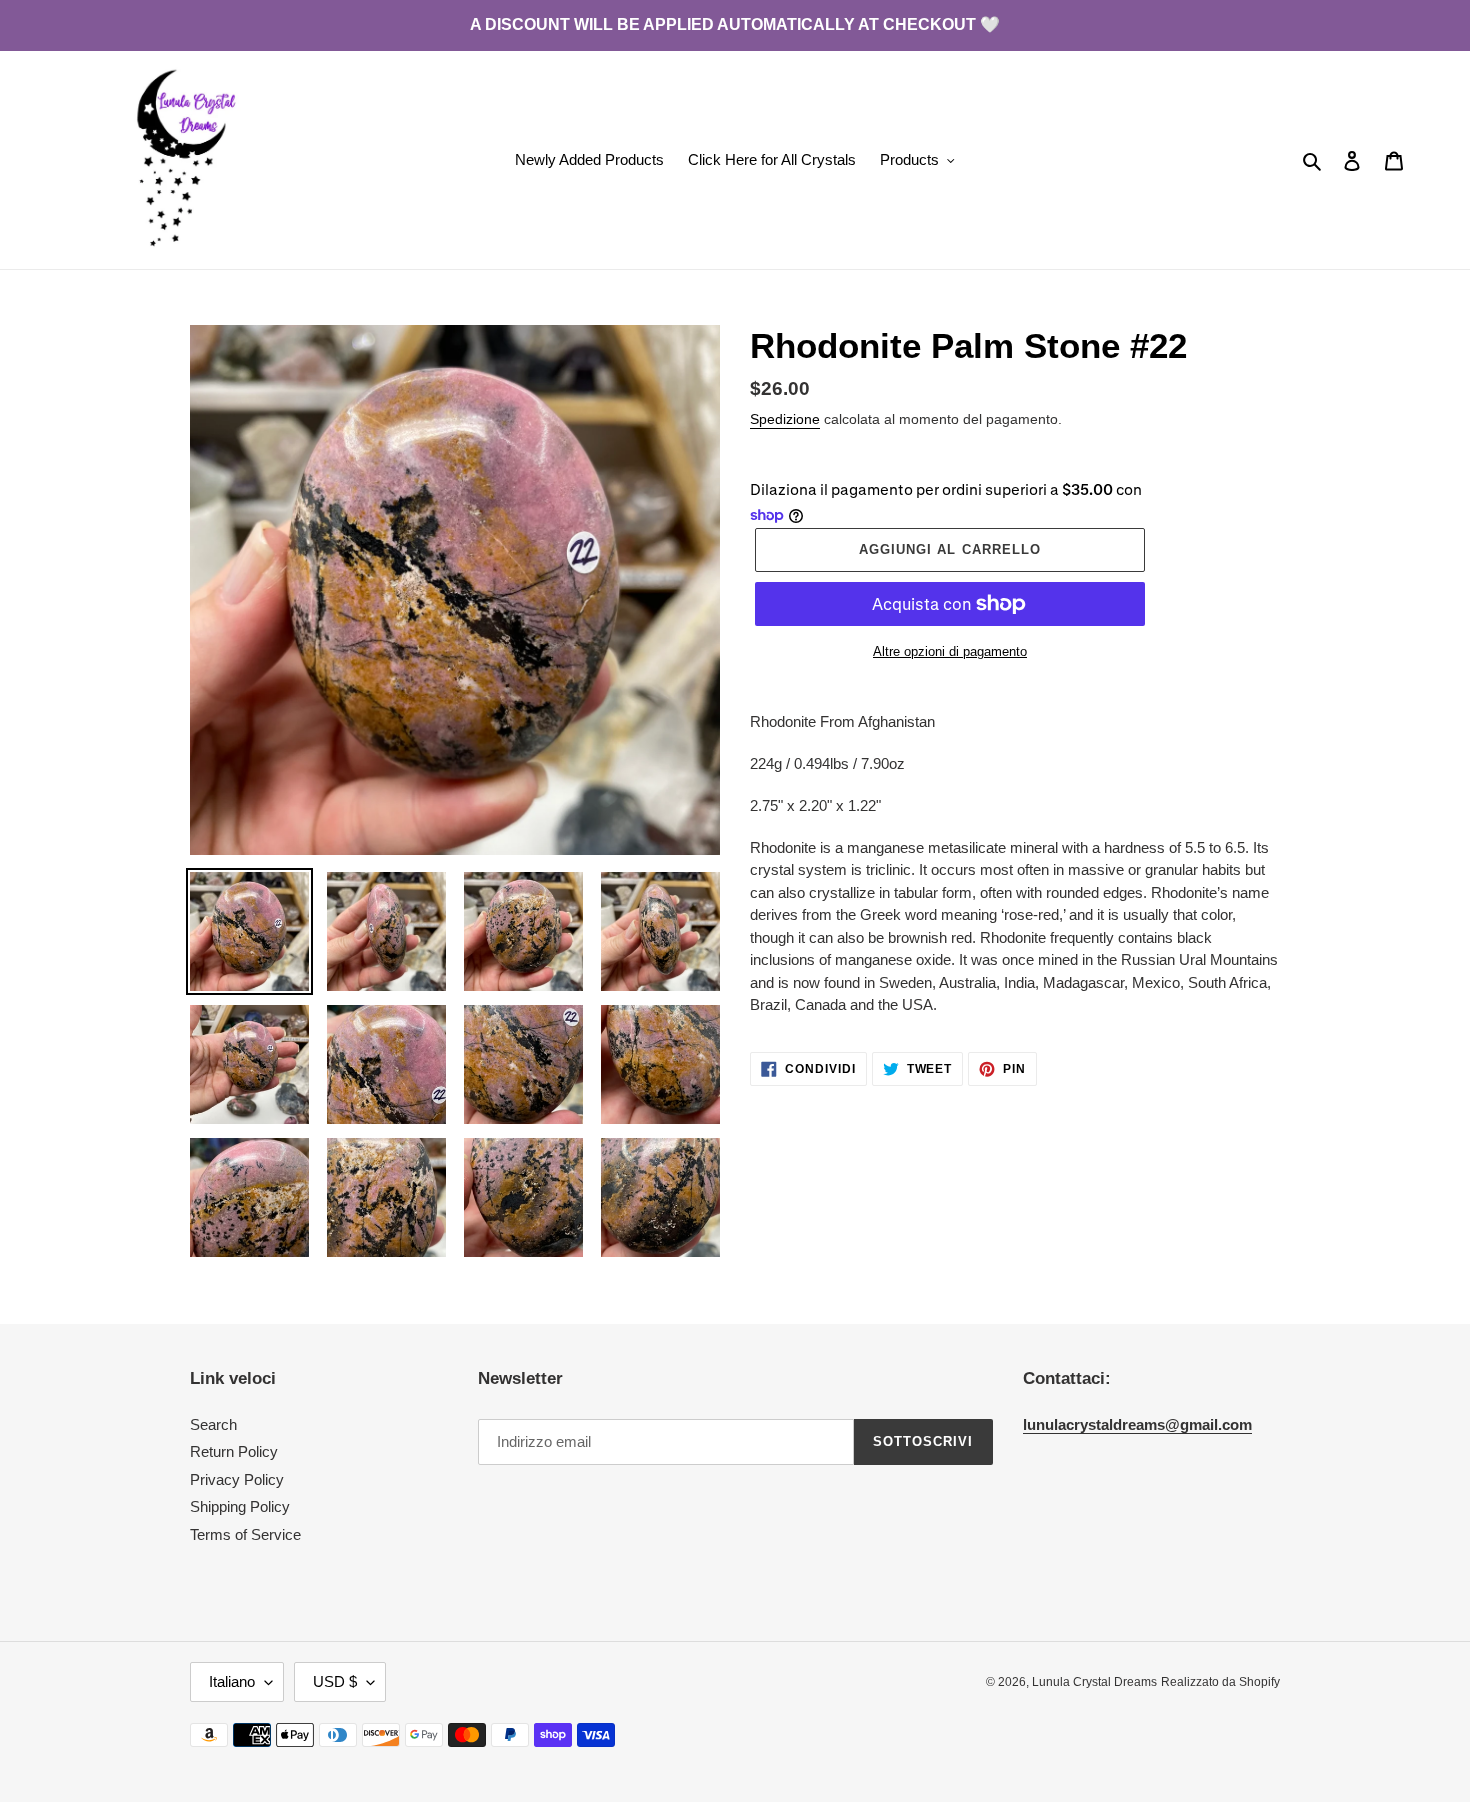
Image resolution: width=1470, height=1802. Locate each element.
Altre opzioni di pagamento (950, 651)
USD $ (335, 1681)
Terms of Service (245, 1534)
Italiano (232, 1681)
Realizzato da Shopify (1220, 1682)
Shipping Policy (240, 1506)
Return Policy (234, 1451)
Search (213, 1424)
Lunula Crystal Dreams (1094, 1682)
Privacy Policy (237, 1479)
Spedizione (785, 419)
